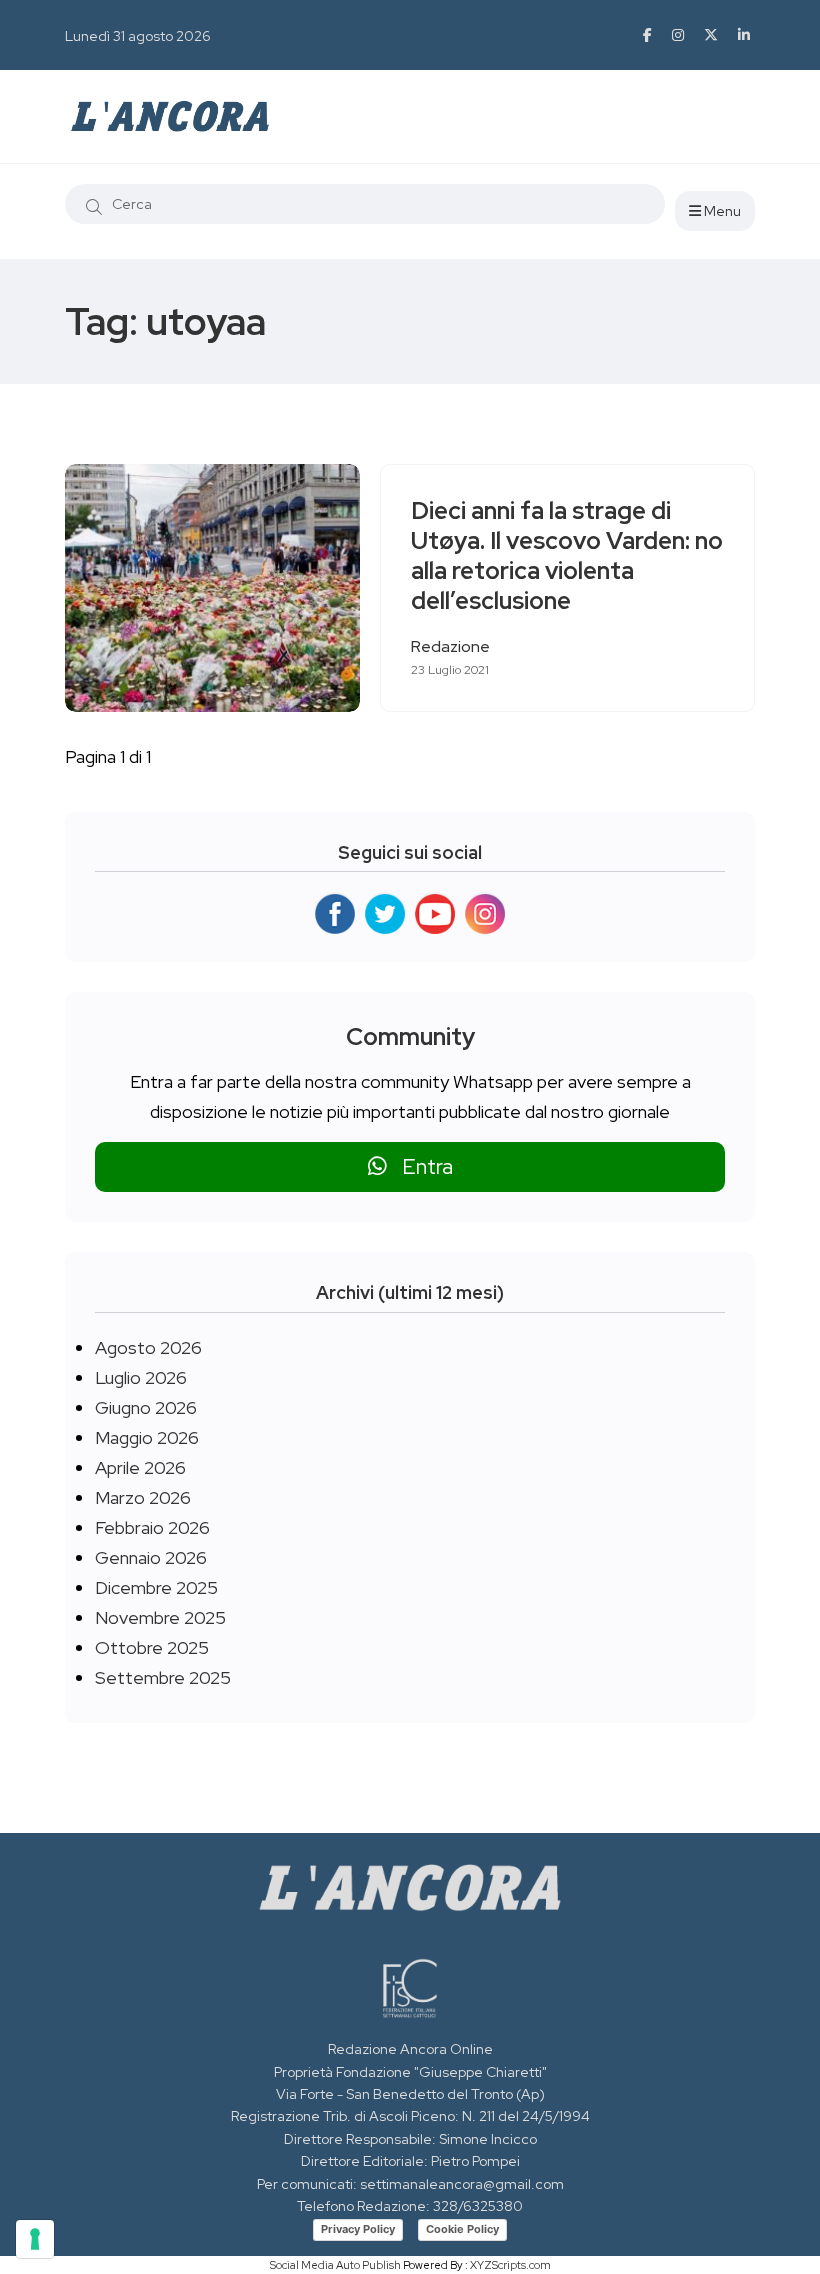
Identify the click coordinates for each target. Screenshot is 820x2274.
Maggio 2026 (147, 1437)
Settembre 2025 (163, 1677)
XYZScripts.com (510, 2265)
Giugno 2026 (146, 1407)
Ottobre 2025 (152, 1647)
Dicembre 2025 (156, 1587)
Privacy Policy (358, 2229)
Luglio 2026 (141, 1377)
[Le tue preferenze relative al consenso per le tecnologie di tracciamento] (35, 2239)
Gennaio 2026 (151, 1557)
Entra (420, 1166)
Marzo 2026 (143, 1497)
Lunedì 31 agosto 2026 (138, 36)
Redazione (450, 646)
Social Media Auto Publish (335, 2265)
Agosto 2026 (148, 1347)
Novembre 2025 (160, 1617)
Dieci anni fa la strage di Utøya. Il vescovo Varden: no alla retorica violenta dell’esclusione (567, 556)
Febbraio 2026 (152, 1527)
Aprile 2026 (140, 1467)
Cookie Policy (462, 2229)
